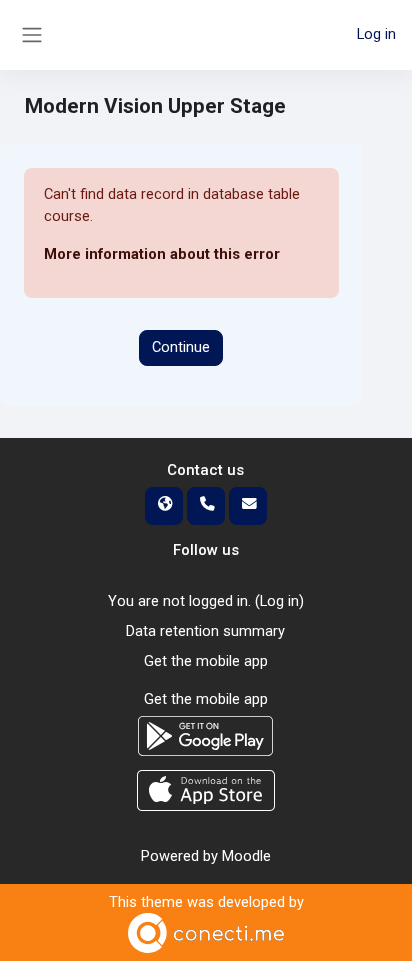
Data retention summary (205, 631)
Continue (181, 347)
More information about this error (162, 254)
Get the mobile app (206, 661)
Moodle (246, 856)
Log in (376, 34)
